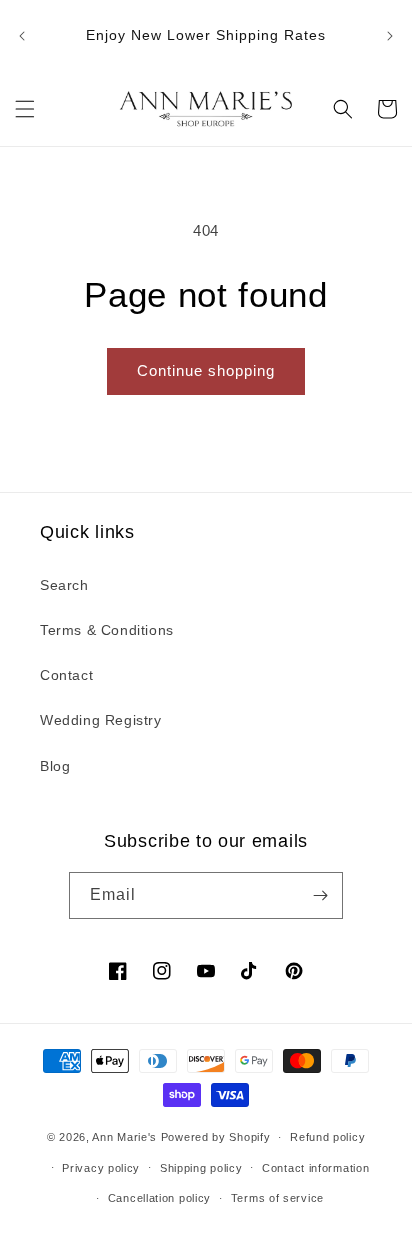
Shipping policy (201, 1168)
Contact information (315, 1168)
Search (64, 585)
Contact (66, 675)
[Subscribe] (320, 895)
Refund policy (327, 1137)
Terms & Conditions (107, 630)
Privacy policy (101, 1168)
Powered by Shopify (216, 1137)
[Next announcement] (390, 36)
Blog (55, 766)
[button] (25, 109)
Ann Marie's (124, 1137)
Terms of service (277, 1198)
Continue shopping (206, 370)
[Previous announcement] (22, 36)
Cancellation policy (159, 1198)
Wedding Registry (101, 720)
